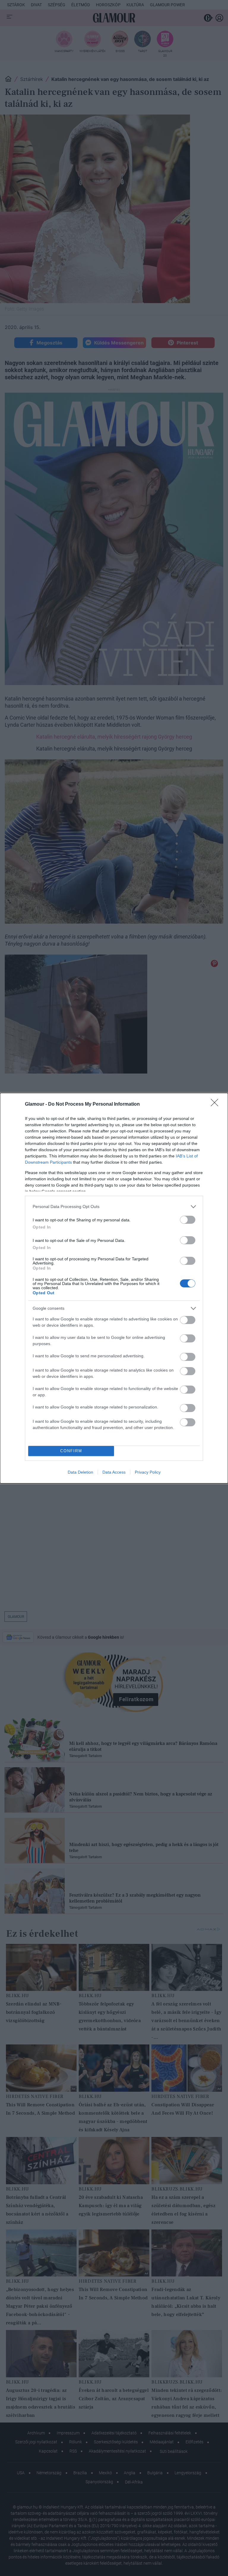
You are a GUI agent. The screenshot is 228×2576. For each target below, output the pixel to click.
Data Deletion (80, 1472)
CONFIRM (71, 1451)
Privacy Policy (148, 1472)
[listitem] (114, 1207)
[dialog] (114, 1288)
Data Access (114, 1472)
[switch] (188, 1220)
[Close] (216, 1104)
